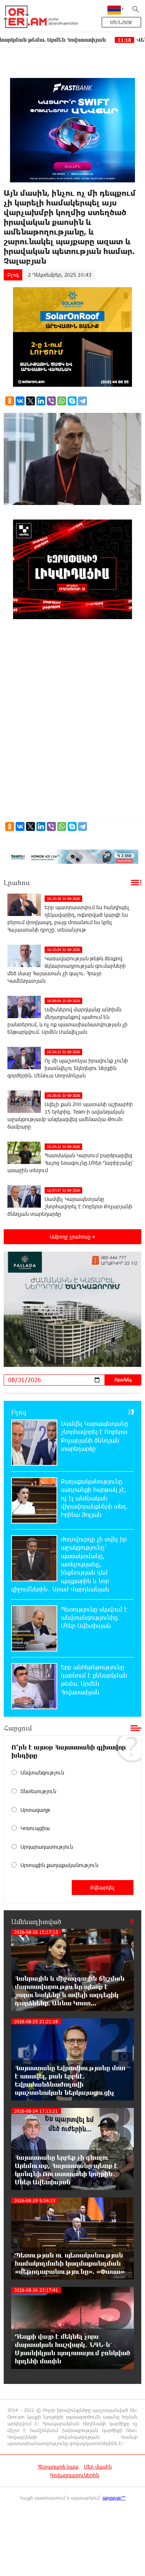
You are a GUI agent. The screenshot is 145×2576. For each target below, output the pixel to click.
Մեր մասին (98, 2467)
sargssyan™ (114, 2498)
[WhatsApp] (62, 401)
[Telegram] (83, 401)
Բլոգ (13, 275)
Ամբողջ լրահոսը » (72, 1237)
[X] (30, 401)
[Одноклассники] (10, 401)
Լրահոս (17, 882)
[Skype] (72, 401)
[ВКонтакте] (20, 401)
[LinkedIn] (41, 401)
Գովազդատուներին (75, 2475)
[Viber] (51, 401)
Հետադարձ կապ (58, 2467)
